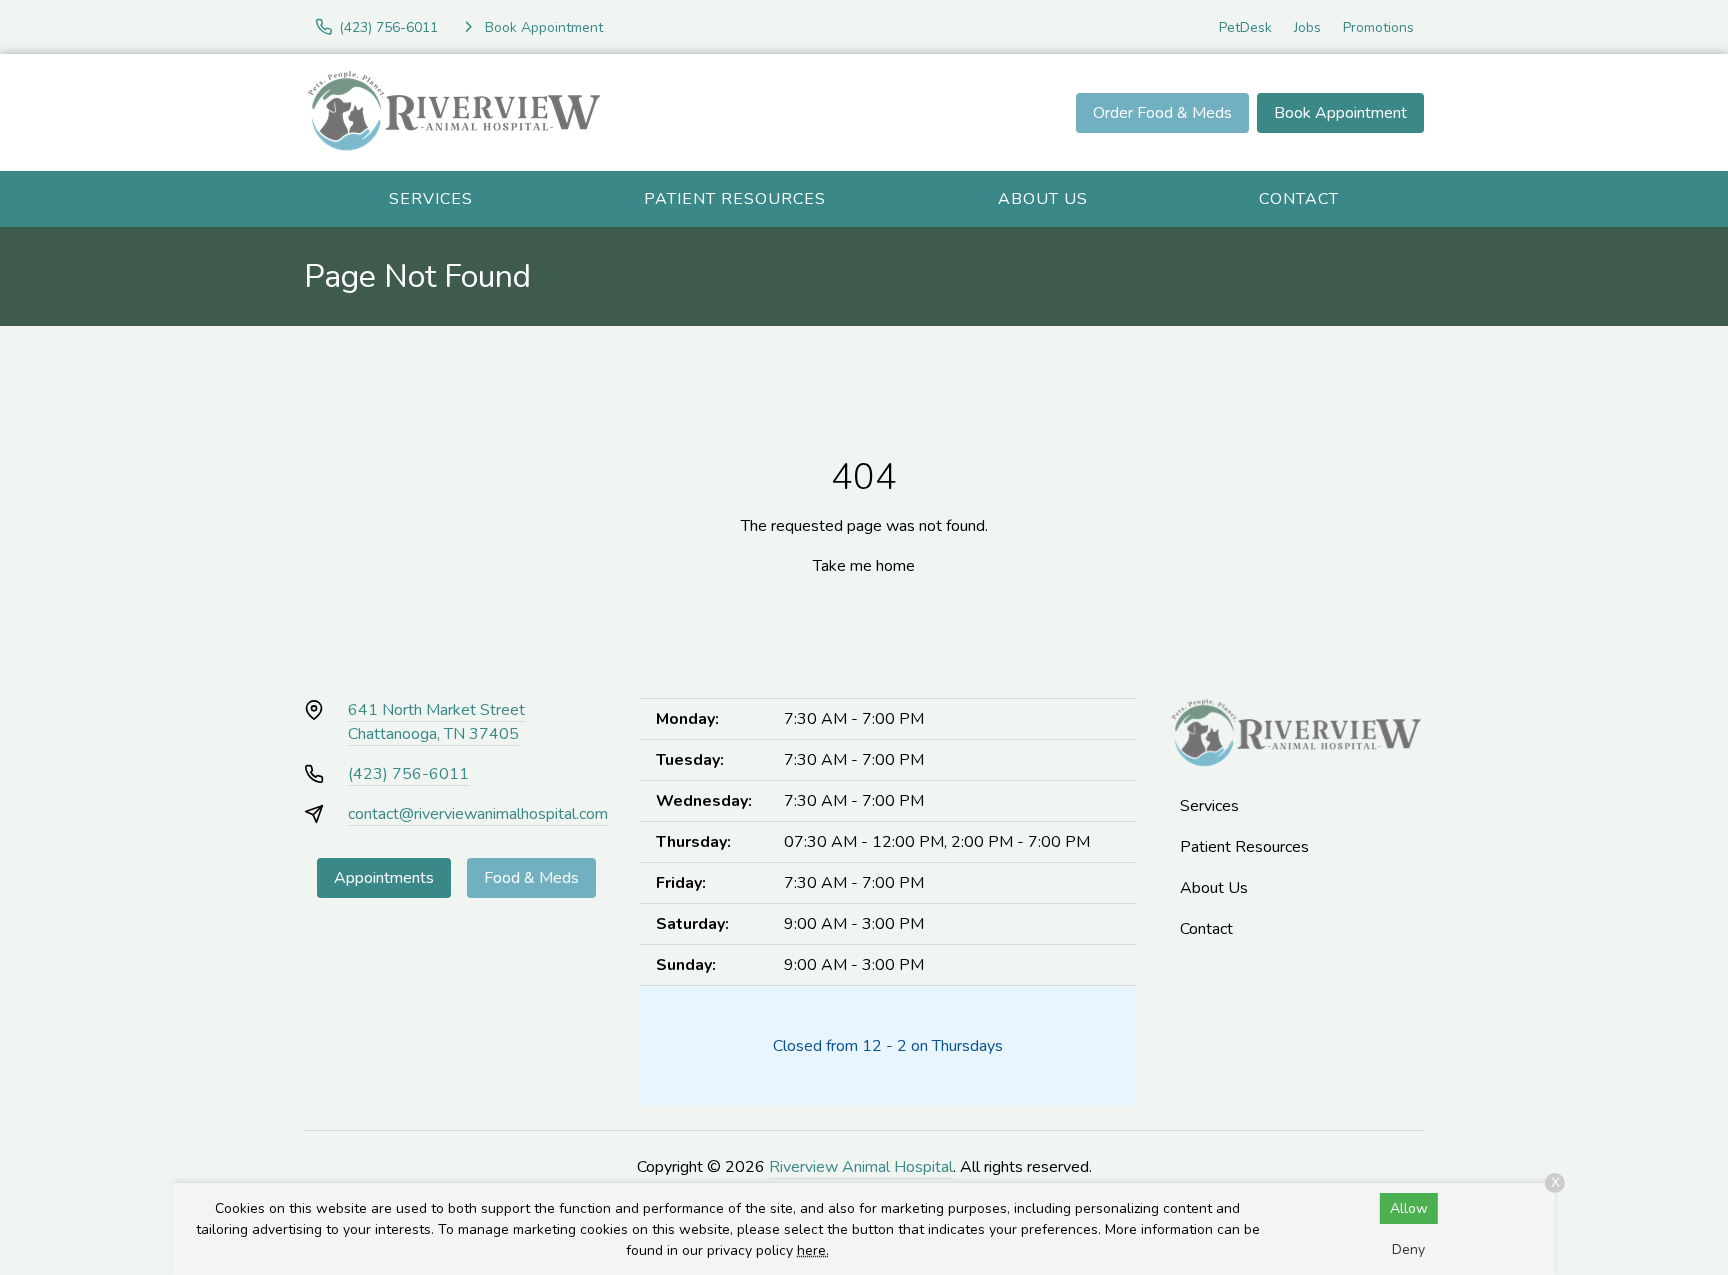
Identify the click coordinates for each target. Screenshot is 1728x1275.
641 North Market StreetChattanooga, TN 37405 (436, 722)
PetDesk (1245, 27)
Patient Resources (735, 199)
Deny (1408, 1249)
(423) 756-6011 (408, 774)
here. (813, 1250)
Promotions (1378, 27)
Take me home (864, 566)
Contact (1299, 199)
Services (431, 199)
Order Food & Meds (1162, 113)
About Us (1043, 199)
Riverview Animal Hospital (861, 1167)
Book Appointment (1340, 113)
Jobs (1307, 27)
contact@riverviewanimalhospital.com (478, 814)
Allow (1409, 1208)
